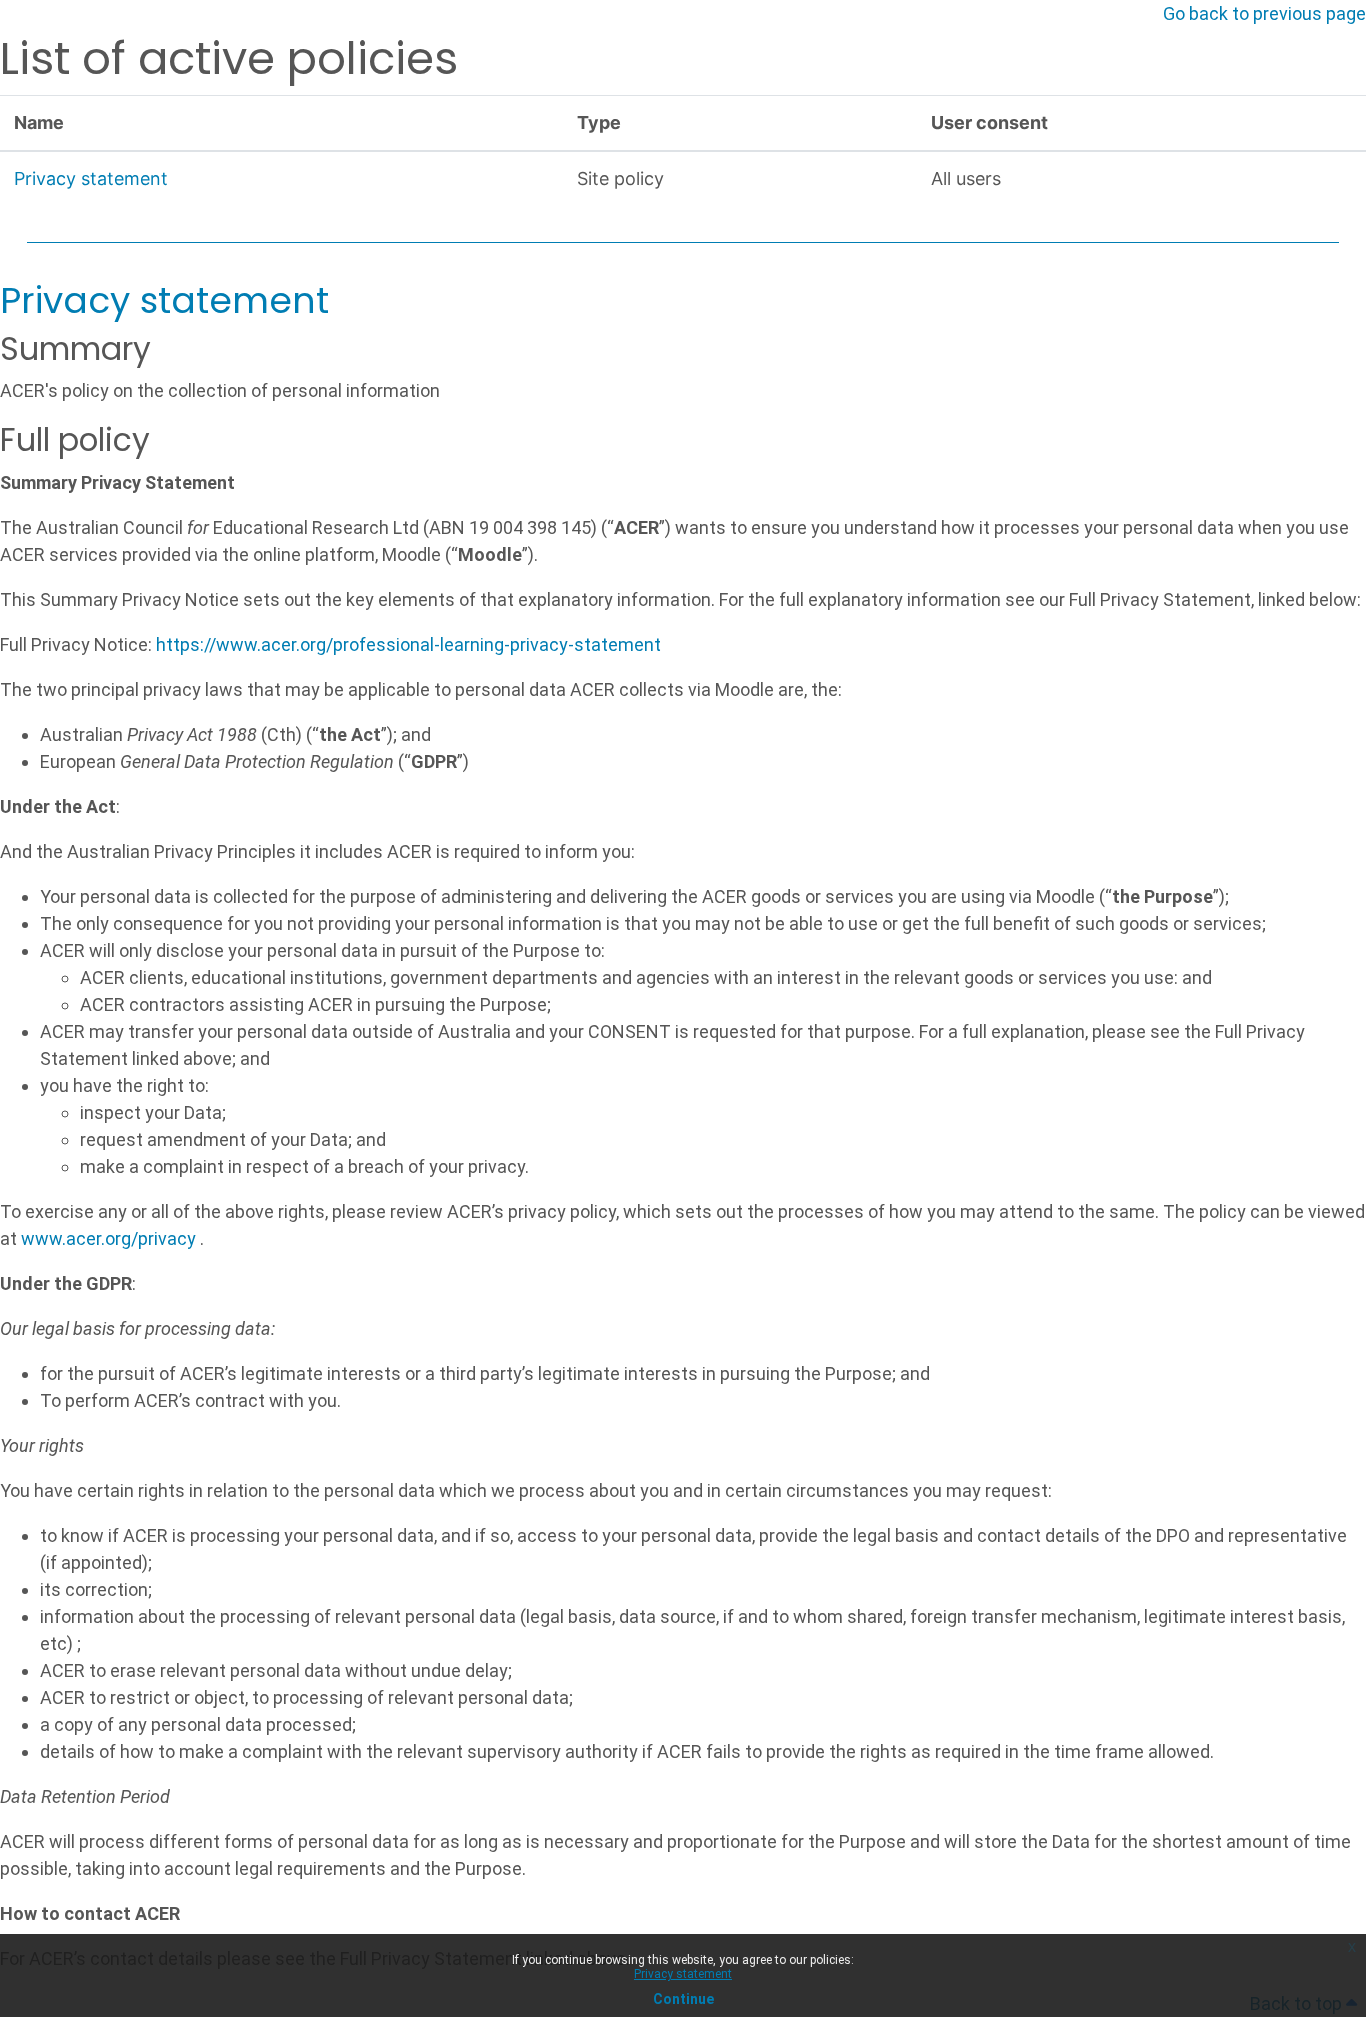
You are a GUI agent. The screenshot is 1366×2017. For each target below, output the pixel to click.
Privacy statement (683, 1974)
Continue (683, 1999)
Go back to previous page (1264, 13)
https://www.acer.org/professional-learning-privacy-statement (408, 644)
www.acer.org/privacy (108, 1238)
